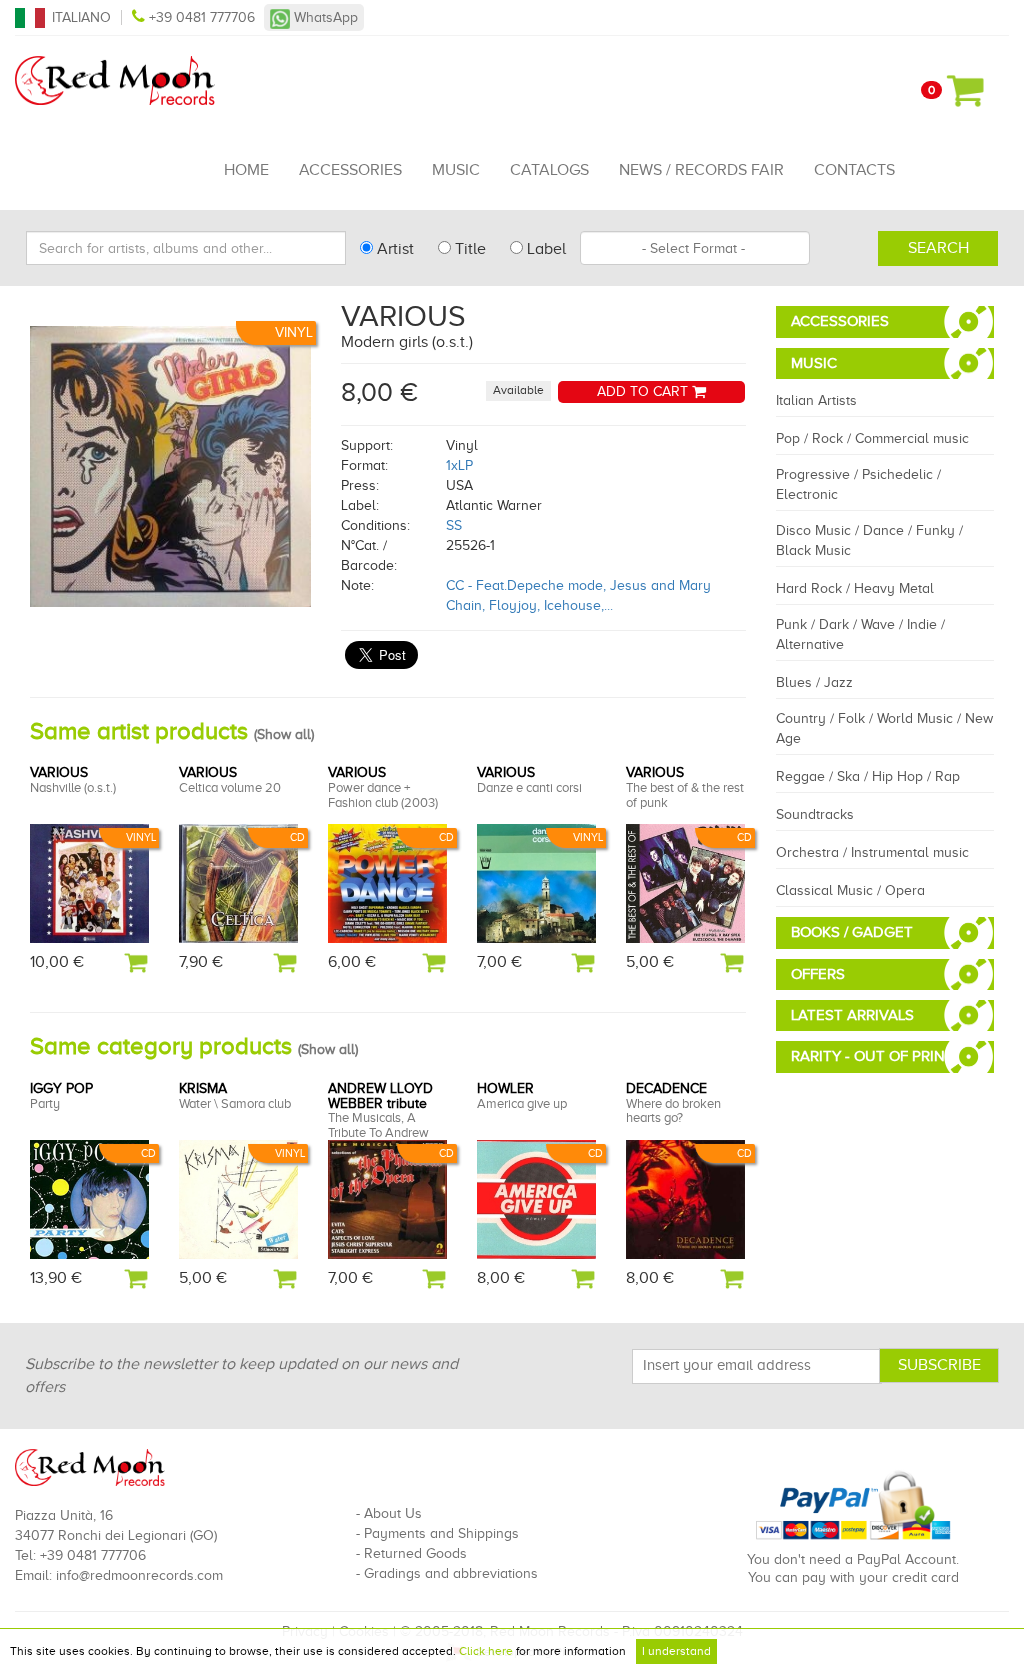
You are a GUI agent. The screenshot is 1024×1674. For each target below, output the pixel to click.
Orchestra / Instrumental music (872, 852)
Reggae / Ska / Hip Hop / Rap (868, 776)
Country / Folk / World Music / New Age (884, 728)
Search (938, 248)
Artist (393, 249)
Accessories (350, 170)
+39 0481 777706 (202, 17)
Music (456, 170)
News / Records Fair (701, 170)
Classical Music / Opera (850, 890)
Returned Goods (415, 1553)
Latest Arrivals (852, 1015)
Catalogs (549, 170)
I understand (676, 1651)
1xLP (459, 465)
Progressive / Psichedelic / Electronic (858, 484)
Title (468, 249)
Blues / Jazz (814, 682)
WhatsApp (324, 17)
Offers (818, 974)
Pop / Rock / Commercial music (872, 438)
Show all (284, 734)
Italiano (81, 17)
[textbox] (695, 248)
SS (454, 525)
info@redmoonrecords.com (139, 1575)
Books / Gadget (852, 932)
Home (246, 170)
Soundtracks (815, 814)
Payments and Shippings (441, 1533)
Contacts (854, 170)
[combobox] (695, 248)
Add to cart (644, 391)
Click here (486, 1651)
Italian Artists (816, 400)
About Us (393, 1513)
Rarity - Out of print (872, 1056)
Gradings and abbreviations (451, 1573)
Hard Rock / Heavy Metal (855, 588)
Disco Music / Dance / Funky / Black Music (869, 540)
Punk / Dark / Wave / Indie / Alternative (860, 634)
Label (544, 249)
